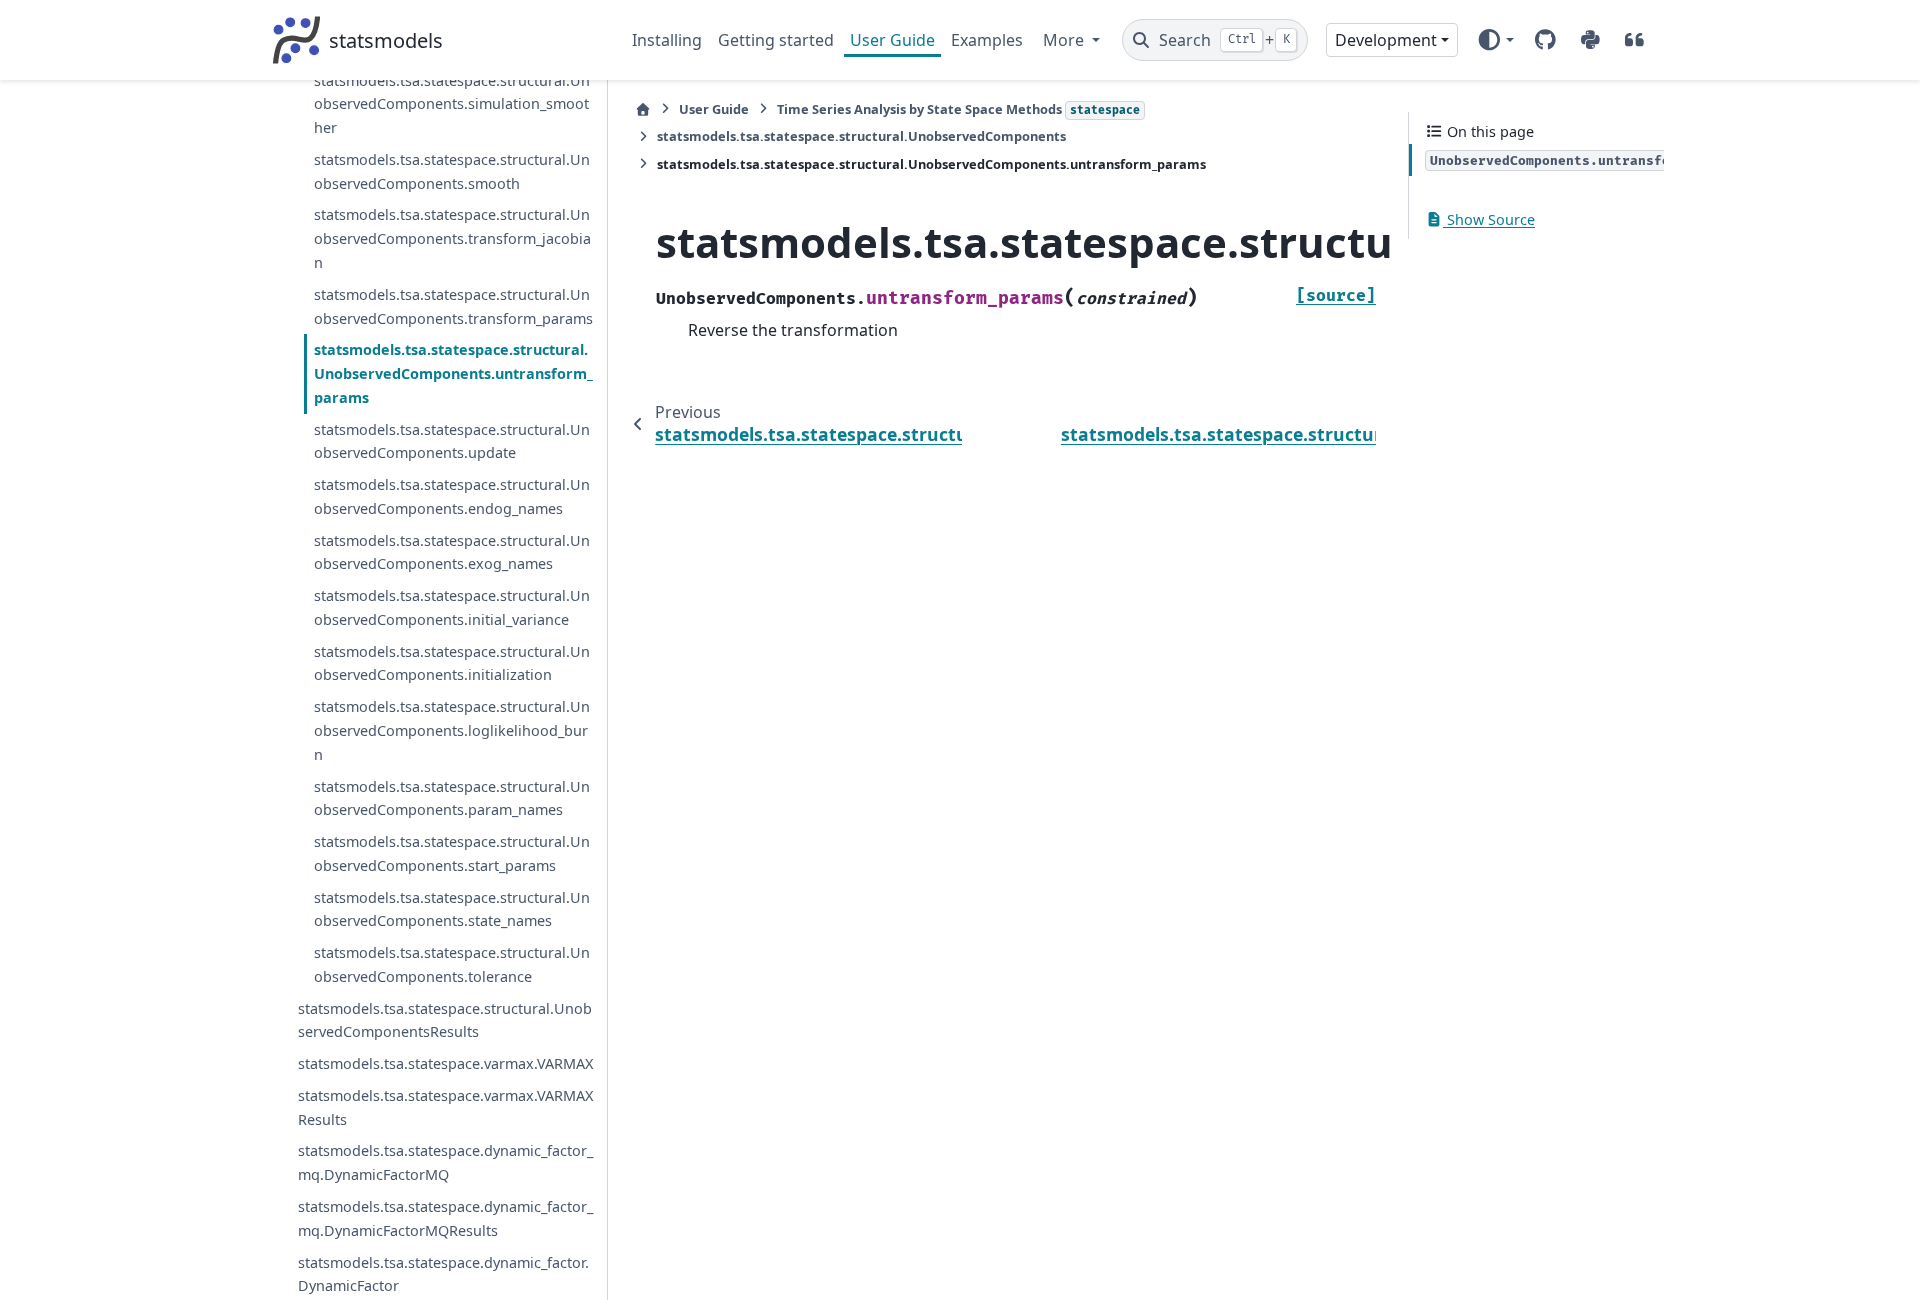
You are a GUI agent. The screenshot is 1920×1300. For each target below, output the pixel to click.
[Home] (643, 109)
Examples (987, 40)
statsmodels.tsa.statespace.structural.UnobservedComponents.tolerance (452, 964)
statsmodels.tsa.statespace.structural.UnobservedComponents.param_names (452, 798)
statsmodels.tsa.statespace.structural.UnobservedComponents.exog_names (452, 552)
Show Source (1489, 219)
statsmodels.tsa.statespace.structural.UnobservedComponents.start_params (452, 853)
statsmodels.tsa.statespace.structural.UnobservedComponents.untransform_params (453, 373)
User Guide (892, 40)
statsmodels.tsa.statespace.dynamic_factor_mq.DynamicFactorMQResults (445, 1218)
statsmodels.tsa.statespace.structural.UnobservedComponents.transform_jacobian (452, 238)
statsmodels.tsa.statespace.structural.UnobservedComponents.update (452, 441)
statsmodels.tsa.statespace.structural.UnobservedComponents (861, 136)
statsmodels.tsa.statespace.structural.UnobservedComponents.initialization (452, 663)
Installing (667, 40)
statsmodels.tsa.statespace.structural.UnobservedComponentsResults (445, 1020)
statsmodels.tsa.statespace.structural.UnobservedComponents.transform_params (453, 306)
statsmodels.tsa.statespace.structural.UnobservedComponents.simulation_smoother (452, 104)
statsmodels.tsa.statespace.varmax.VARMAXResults (445, 1107)
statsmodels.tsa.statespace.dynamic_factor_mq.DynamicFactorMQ (445, 1162)
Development (1386, 40)
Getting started (776, 40)
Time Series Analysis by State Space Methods (958, 109)
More (1065, 40)
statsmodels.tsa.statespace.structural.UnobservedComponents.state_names (452, 909)
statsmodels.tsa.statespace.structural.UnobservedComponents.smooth (452, 171)
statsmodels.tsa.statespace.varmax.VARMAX (445, 1063)
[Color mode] (1495, 40)
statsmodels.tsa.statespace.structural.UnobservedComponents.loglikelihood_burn (452, 730)
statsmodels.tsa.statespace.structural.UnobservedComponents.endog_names (452, 496)
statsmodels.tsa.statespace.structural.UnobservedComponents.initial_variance (452, 607)
